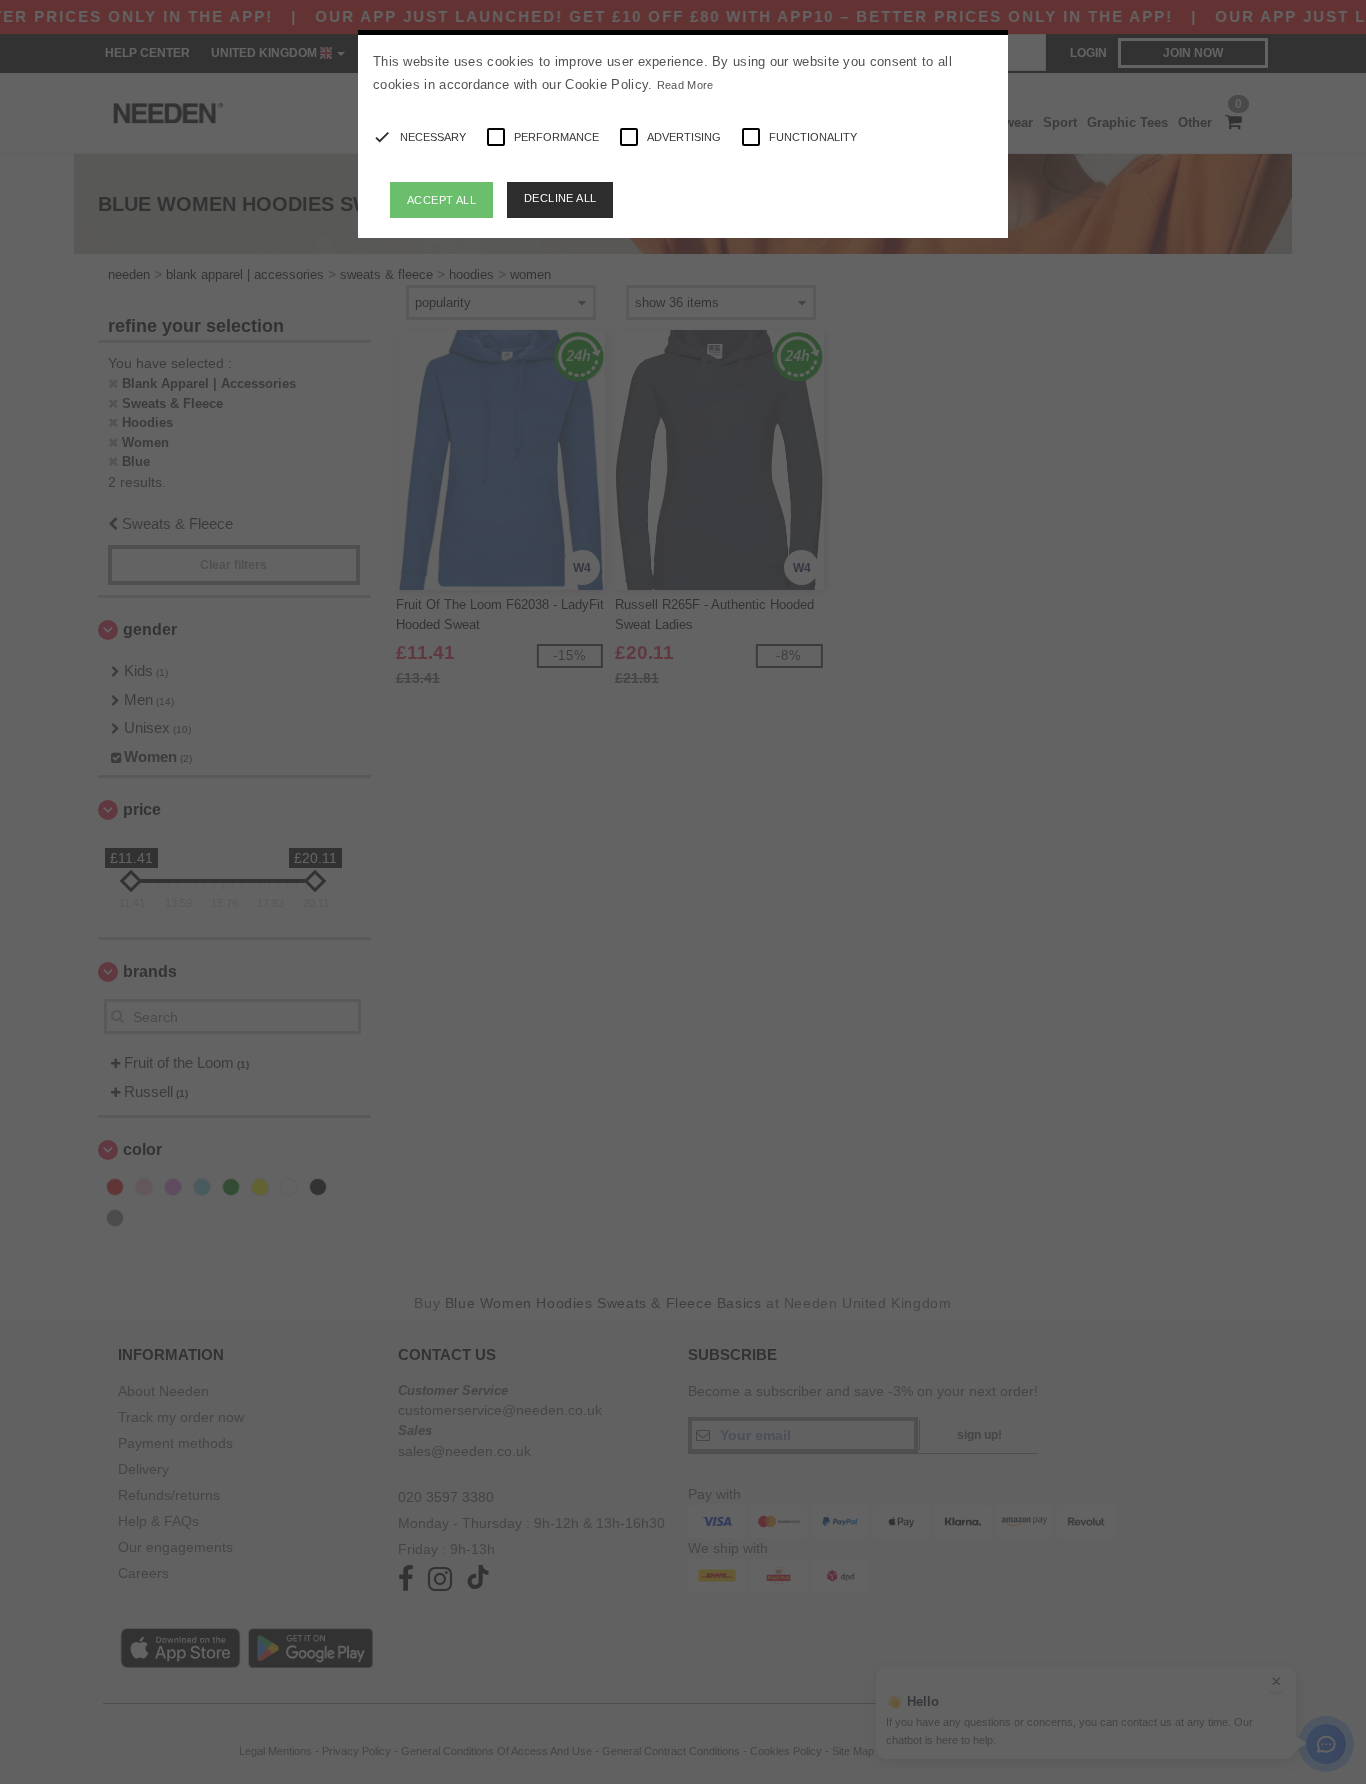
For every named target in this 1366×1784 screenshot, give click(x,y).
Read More (685, 85)
